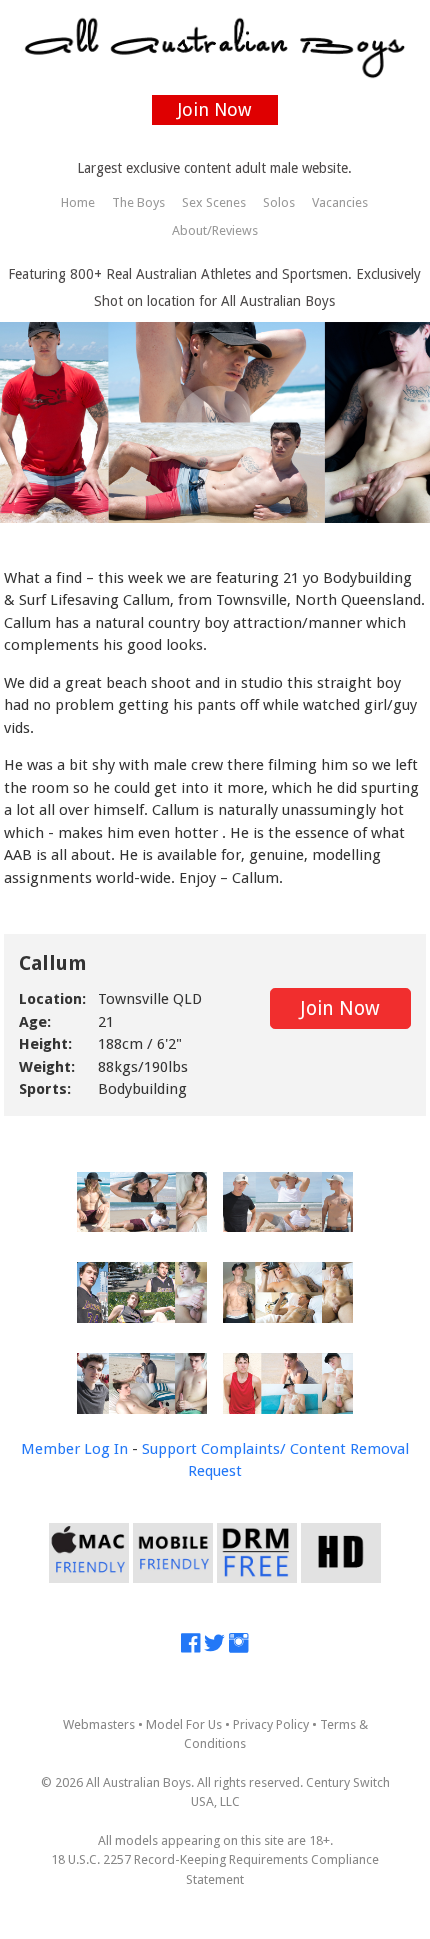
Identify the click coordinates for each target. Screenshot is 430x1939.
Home (78, 202)
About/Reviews (215, 230)
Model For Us (184, 1724)
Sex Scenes (214, 202)
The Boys (138, 202)
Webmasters (99, 1724)
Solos (279, 202)
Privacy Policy (271, 1724)
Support (169, 1449)
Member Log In (74, 1449)
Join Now (214, 109)
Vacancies (340, 202)
